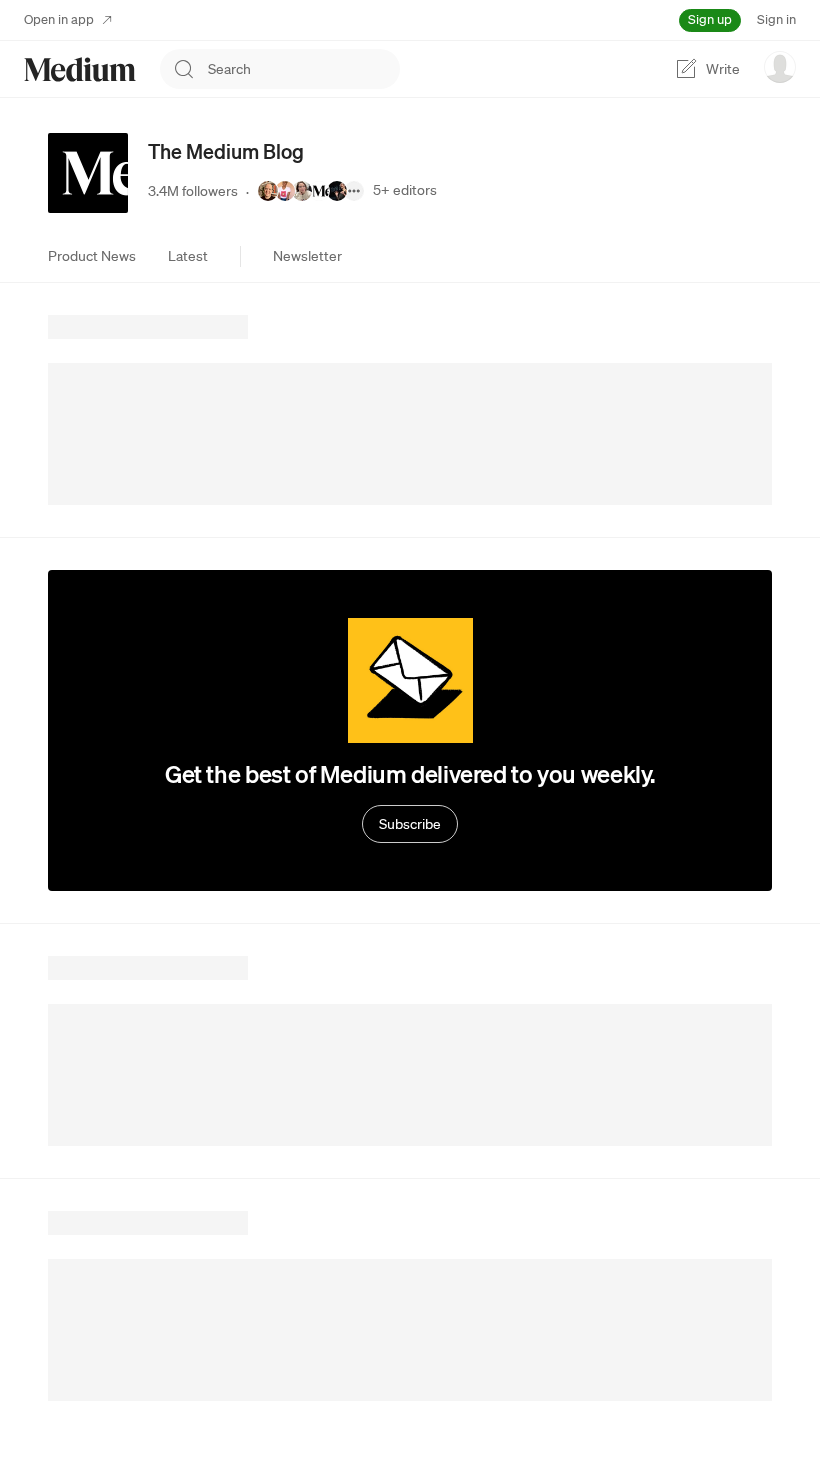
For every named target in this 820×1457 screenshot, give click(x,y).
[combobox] (304, 69)
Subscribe (410, 824)
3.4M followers (193, 191)
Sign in (776, 19)
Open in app (59, 19)
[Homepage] (80, 69)
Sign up (710, 19)
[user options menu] (780, 67)
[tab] (92, 256)
